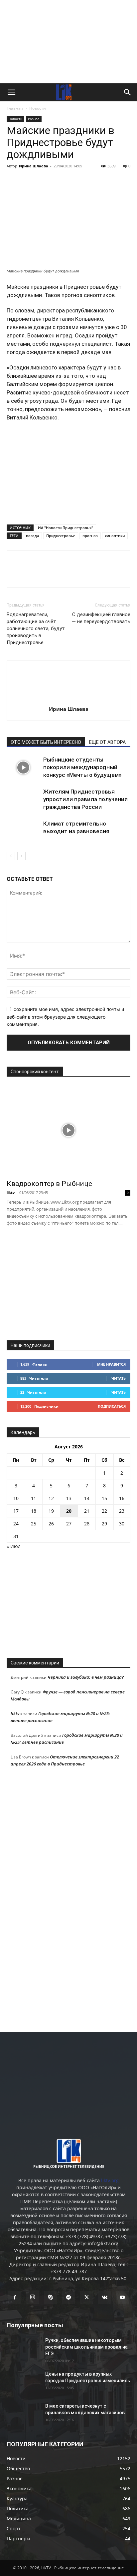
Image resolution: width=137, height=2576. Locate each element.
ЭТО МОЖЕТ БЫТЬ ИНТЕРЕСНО (46, 742)
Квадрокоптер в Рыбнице (49, 1184)
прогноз (90, 536)
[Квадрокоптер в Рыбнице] (68, 1130)
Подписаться (112, 1406)
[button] (11, 92)
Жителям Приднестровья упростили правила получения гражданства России (85, 799)
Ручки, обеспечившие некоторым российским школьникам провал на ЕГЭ (86, 2347)
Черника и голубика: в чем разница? (86, 1677)
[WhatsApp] (90, 181)
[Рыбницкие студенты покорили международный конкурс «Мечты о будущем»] (23, 767)
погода (32, 536)
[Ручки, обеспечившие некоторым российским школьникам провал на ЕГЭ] (23, 2349)
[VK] (29, 181)
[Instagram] (33, 2297)
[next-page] (21, 856)
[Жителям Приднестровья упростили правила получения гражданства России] (23, 799)
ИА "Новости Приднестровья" (66, 528)
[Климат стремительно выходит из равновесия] (23, 831)
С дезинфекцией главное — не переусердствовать (101, 618)
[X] (44, 181)
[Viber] (74, 181)
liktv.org (110, 2180)
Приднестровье (61, 536)
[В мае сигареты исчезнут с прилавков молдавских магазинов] (23, 2414)
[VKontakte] (104, 2298)
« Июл (14, 1546)
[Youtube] (122, 2298)
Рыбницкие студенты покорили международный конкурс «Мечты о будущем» (82, 767)
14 (87, 1498)
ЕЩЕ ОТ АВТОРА (107, 742)
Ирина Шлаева (34, 166)
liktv (11, 1192)
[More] (105, 181)
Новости (38, 108)
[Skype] (51, 2298)
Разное (34, 119)
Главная (15, 108)
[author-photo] (68, 700)
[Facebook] (13, 181)
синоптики (115, 536)
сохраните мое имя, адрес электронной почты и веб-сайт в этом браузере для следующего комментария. (65, 1017)
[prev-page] (11, 856)
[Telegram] (59, 181)
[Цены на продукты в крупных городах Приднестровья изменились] (23, 2382)
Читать (119, 1378)
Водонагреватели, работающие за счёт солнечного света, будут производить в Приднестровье (36, 628)
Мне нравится (111, 1364)
